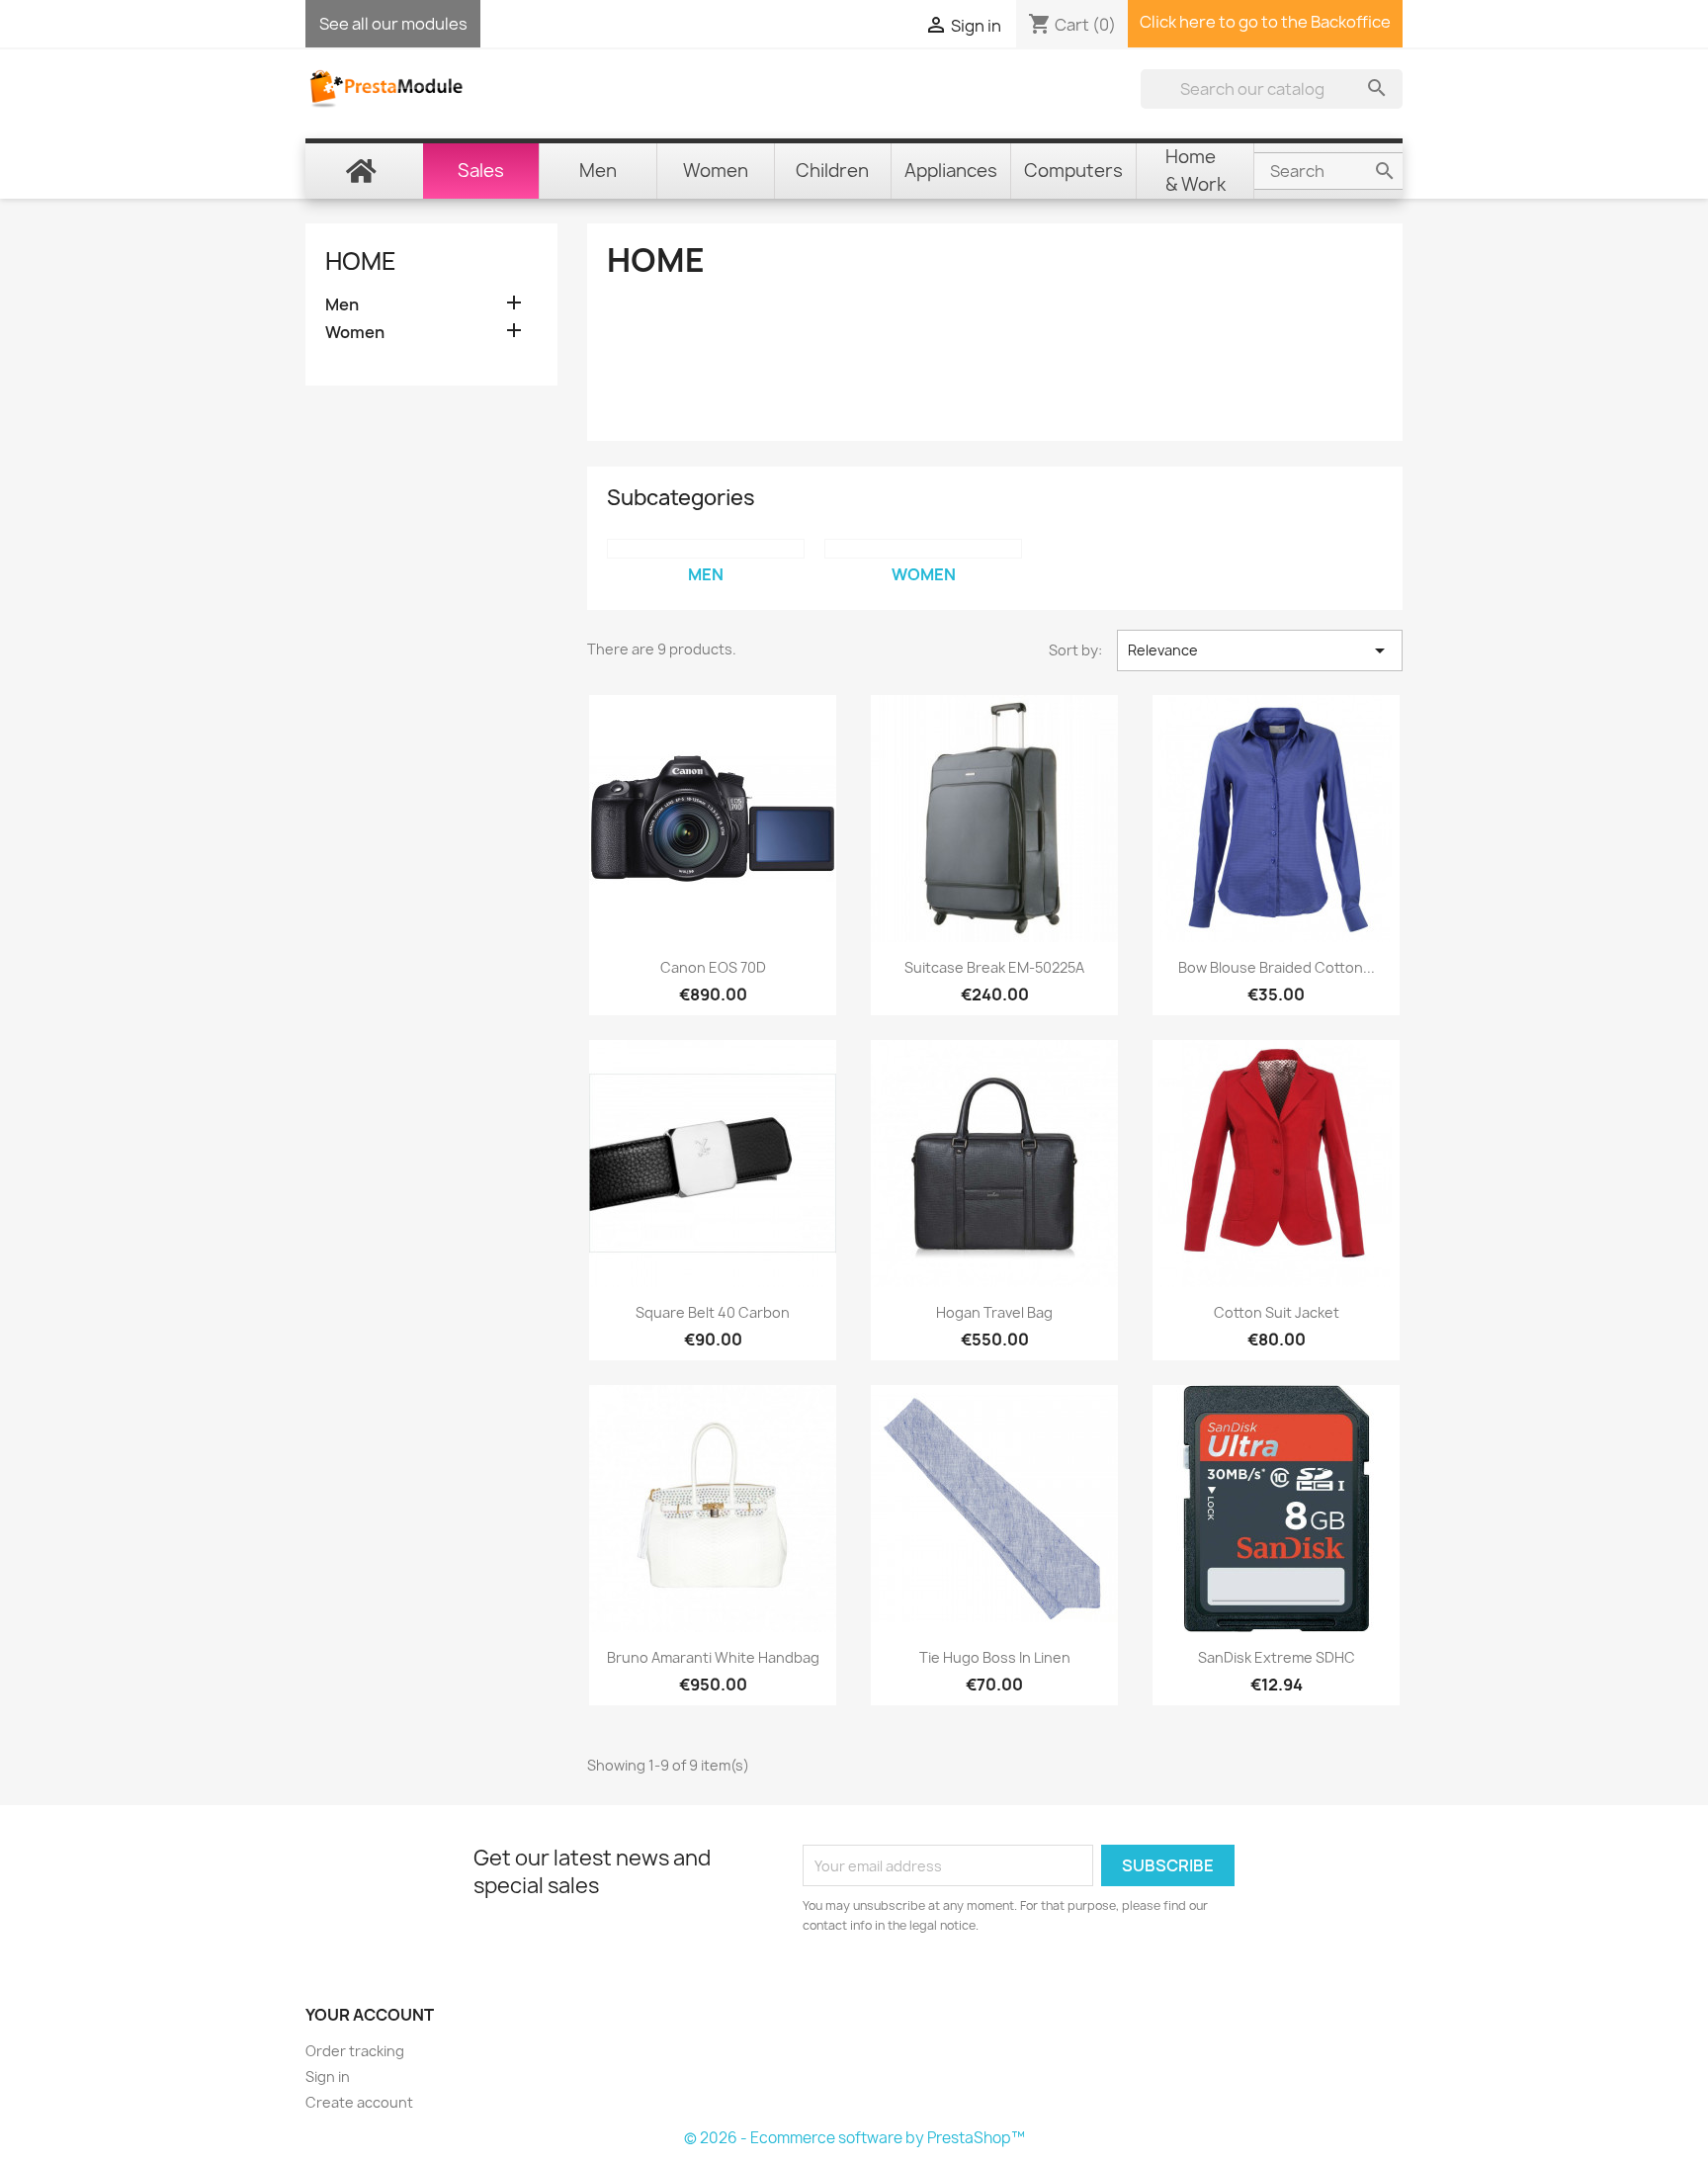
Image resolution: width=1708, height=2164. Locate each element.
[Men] (706, 549)
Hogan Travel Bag (994, 1312)
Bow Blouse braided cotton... (1277, 967)
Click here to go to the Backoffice (1265, 22)
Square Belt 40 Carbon (713, 1312)
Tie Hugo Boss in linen (995, 1657)
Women (355, 333)
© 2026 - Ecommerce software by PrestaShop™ (854, 2138)
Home (361, 261)
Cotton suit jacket (1277, 1312)
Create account (359, 2102)
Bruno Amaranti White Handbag (713, 1657)
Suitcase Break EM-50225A (994, 967)
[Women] (923, 549)
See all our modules (393, 24)
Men (342, 305)
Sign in (328, 2077)
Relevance (1260, 650)
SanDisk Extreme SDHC (1277, 1657)
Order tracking (355, 2051)
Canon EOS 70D (713, 967)
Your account (370, 2015)
